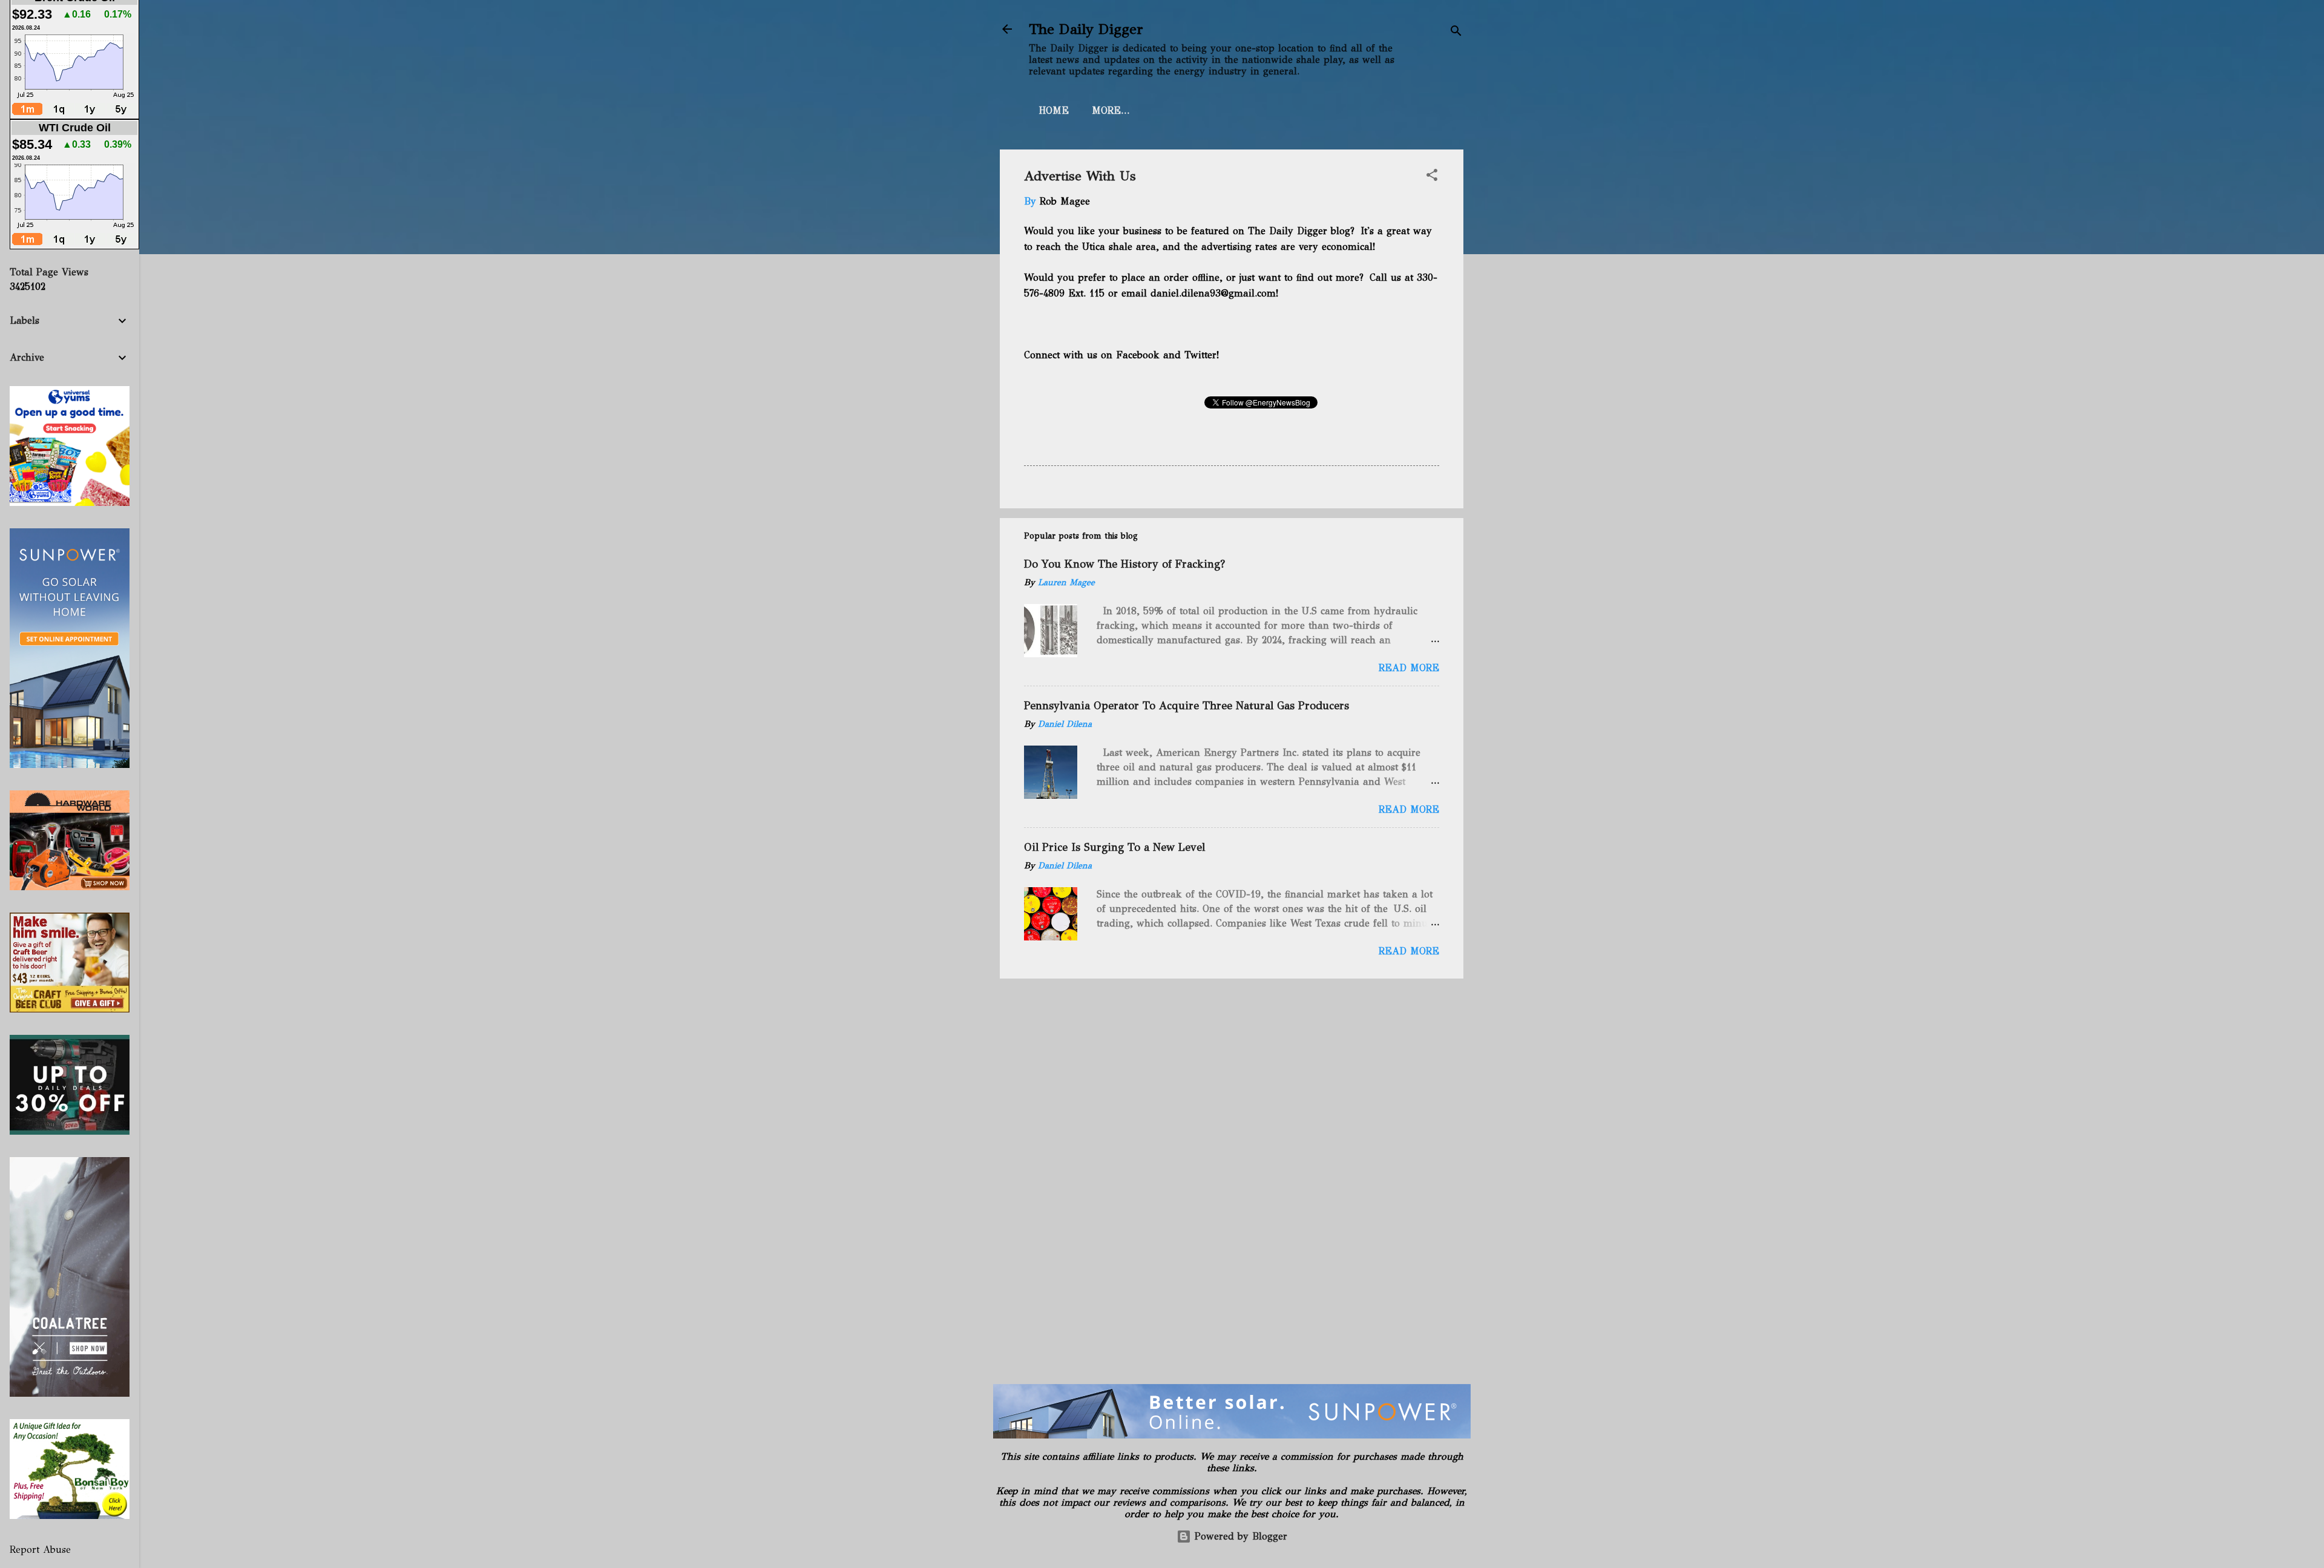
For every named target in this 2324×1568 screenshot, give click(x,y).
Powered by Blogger (1239, 1536)
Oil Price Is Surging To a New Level (1114, 847)
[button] (1432, 177)
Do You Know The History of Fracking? (1124, 564)
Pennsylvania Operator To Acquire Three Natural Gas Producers (1187, 706)
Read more (1409, 668)
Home (1054, 110)
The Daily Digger (1086, 29)
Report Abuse (40, 1550)
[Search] (1456, 33)
